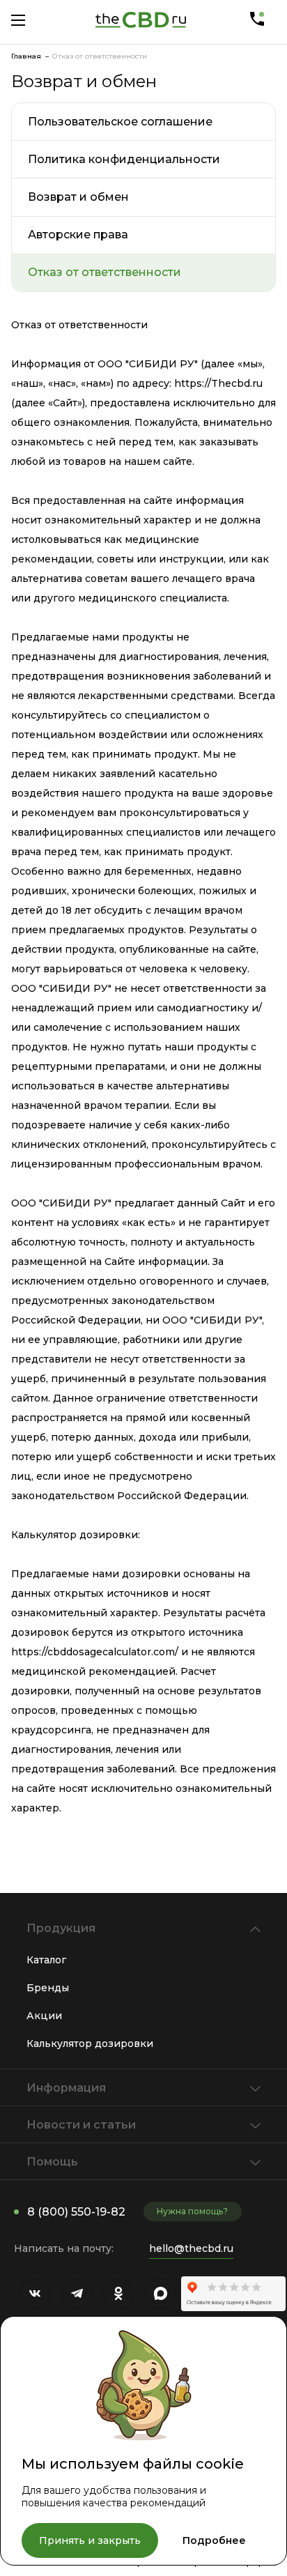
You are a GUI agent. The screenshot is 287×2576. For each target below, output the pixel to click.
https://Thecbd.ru (218, 383)
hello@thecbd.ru (191, 2248)
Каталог (46, 1960)
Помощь (52, 2162)
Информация (66, 2088)
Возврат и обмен (78, 197)
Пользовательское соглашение (120, 122)
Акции (44, 2016)
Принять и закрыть (90, 2540)
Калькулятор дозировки (90, 2044)
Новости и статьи (81, 2125)
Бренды (48, 1988)
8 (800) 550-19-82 (76, 2212)
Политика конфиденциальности (124, 159)
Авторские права (78, 235)
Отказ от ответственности (104, 272)
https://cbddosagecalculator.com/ (95, 1652)
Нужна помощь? (192, 2211)
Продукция (61, 1928)
